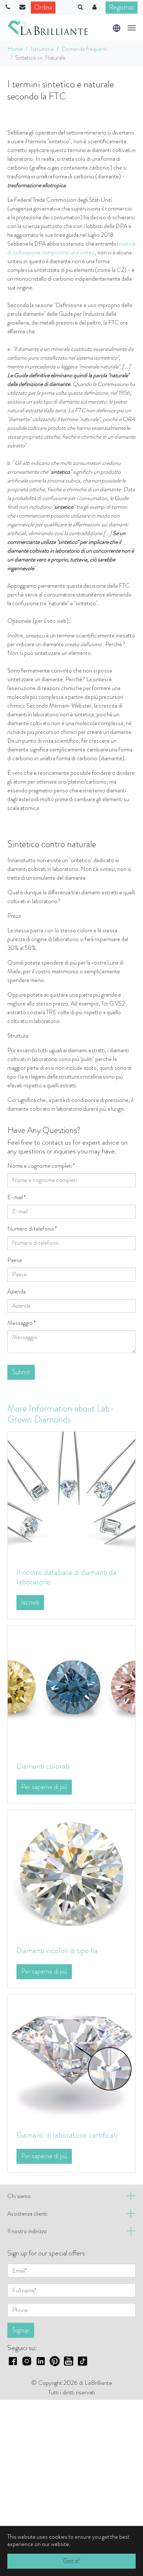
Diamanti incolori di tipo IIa (57, 1950)
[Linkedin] (41, 2360)
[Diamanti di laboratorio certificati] (71, 2058)
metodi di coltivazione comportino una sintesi (71, 248)
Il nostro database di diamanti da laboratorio (67, 1577)
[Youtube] (69, 2360)
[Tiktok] (82, 2360)
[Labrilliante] (48, 28)
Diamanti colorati (43, 1766)
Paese (15, 1260)
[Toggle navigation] (132, 28)
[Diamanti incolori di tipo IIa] (71, 1873)
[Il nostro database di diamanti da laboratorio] (71, 1494)
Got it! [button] (71, 2561)
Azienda (16, 1291)
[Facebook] (13, 2360)
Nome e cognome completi (41, 1166)
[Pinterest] (55, 2360)
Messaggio (21, 1323)
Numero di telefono (32, 1229)
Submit (21, 1372)
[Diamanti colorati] (71, 1688)
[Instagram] (27, 2360)
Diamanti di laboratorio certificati (67, 2135)
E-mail (16, 1197)
